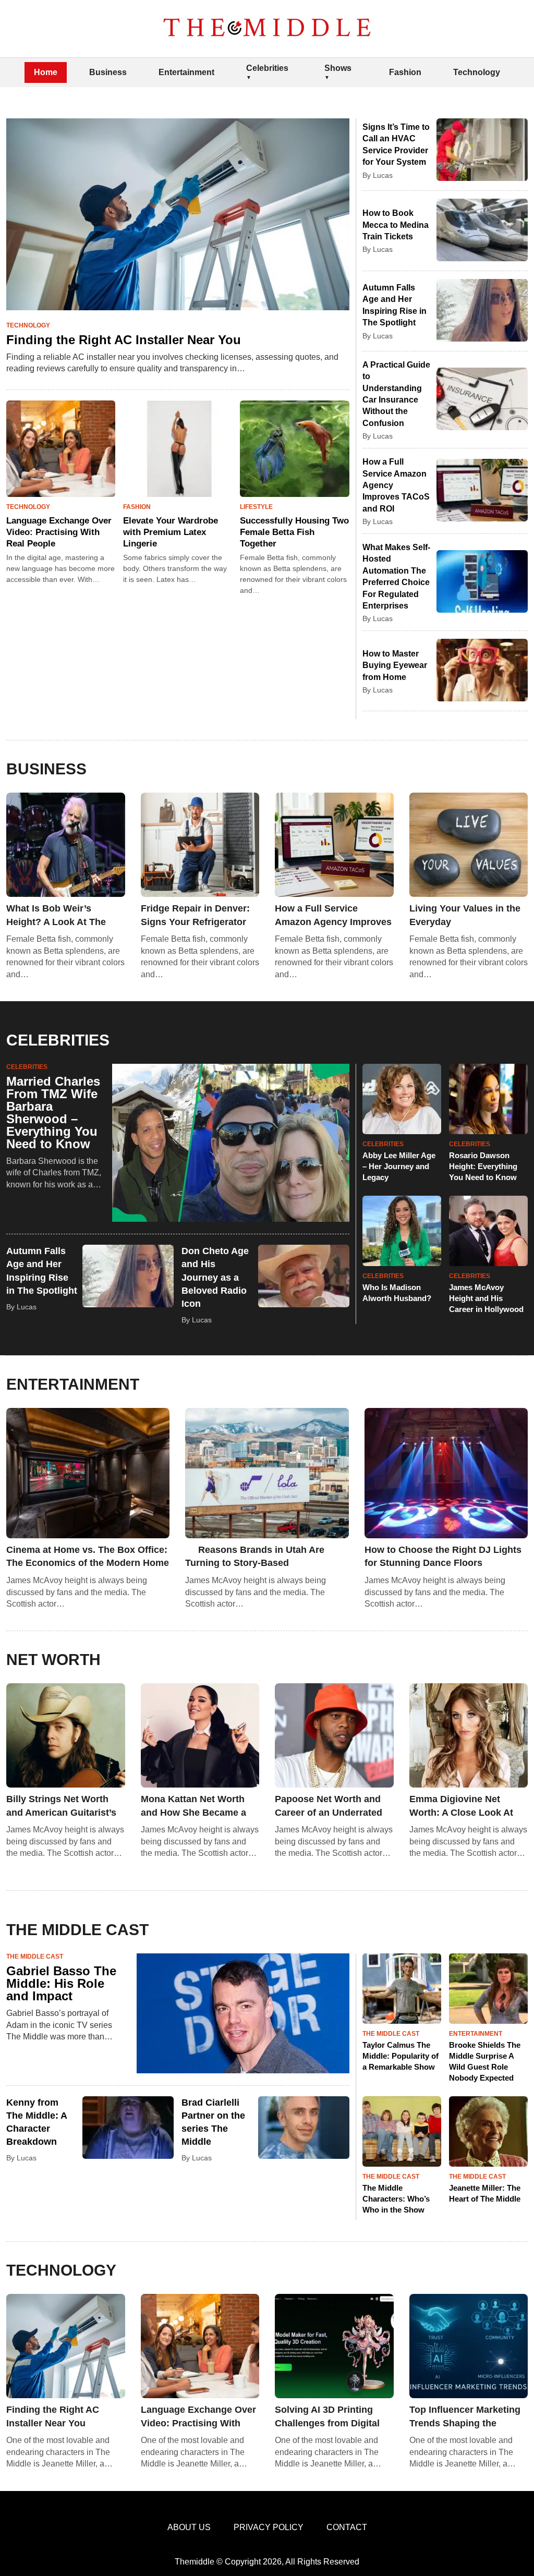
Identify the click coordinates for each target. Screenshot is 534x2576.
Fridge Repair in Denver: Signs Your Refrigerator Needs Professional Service (195, 916)
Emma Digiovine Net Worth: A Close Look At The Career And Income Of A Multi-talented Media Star (468, 1806)
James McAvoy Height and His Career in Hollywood (486, 1298)
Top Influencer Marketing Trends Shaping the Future (465, 2417)
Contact (347, 2527)
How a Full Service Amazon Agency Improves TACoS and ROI (333, 916)
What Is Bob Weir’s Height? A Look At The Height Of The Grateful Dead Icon (56, 916)
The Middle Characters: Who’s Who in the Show (396, 2199)
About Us (189, 2527)
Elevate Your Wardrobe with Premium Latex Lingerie (171, 532)
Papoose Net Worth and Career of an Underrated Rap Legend (329, 1806)
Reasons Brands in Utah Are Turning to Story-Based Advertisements (255, 1557)
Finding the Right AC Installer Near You (124, 340)
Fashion (405, 72)
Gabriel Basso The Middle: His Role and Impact (61, 1983)
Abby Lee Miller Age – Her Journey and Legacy (399, 1166)
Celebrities (267, 68)
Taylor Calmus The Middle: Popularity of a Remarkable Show (400, 2056)
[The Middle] (267, 29)
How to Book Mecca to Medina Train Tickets (396, 225)
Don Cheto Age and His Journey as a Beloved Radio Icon (215, 1277)
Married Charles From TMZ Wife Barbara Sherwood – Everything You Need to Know (53, 1113)
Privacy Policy (269, 2527)
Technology (477, 72)
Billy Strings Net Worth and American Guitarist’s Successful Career (61, 1806)
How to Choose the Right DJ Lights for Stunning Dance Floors (443, 1556)
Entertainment (186, 72)
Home (46, 72)
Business (108, 72)
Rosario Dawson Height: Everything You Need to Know (483, 1166)
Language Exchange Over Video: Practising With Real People (59, 532)
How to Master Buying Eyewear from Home (395, 665)
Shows (338, 68)
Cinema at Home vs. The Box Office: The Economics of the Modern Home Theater (88, 1557)
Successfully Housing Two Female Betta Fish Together (294, 532)
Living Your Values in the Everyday (465, 915)
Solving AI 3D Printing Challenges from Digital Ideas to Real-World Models (327, 2417)
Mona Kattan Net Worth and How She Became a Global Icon (193, 1806)
